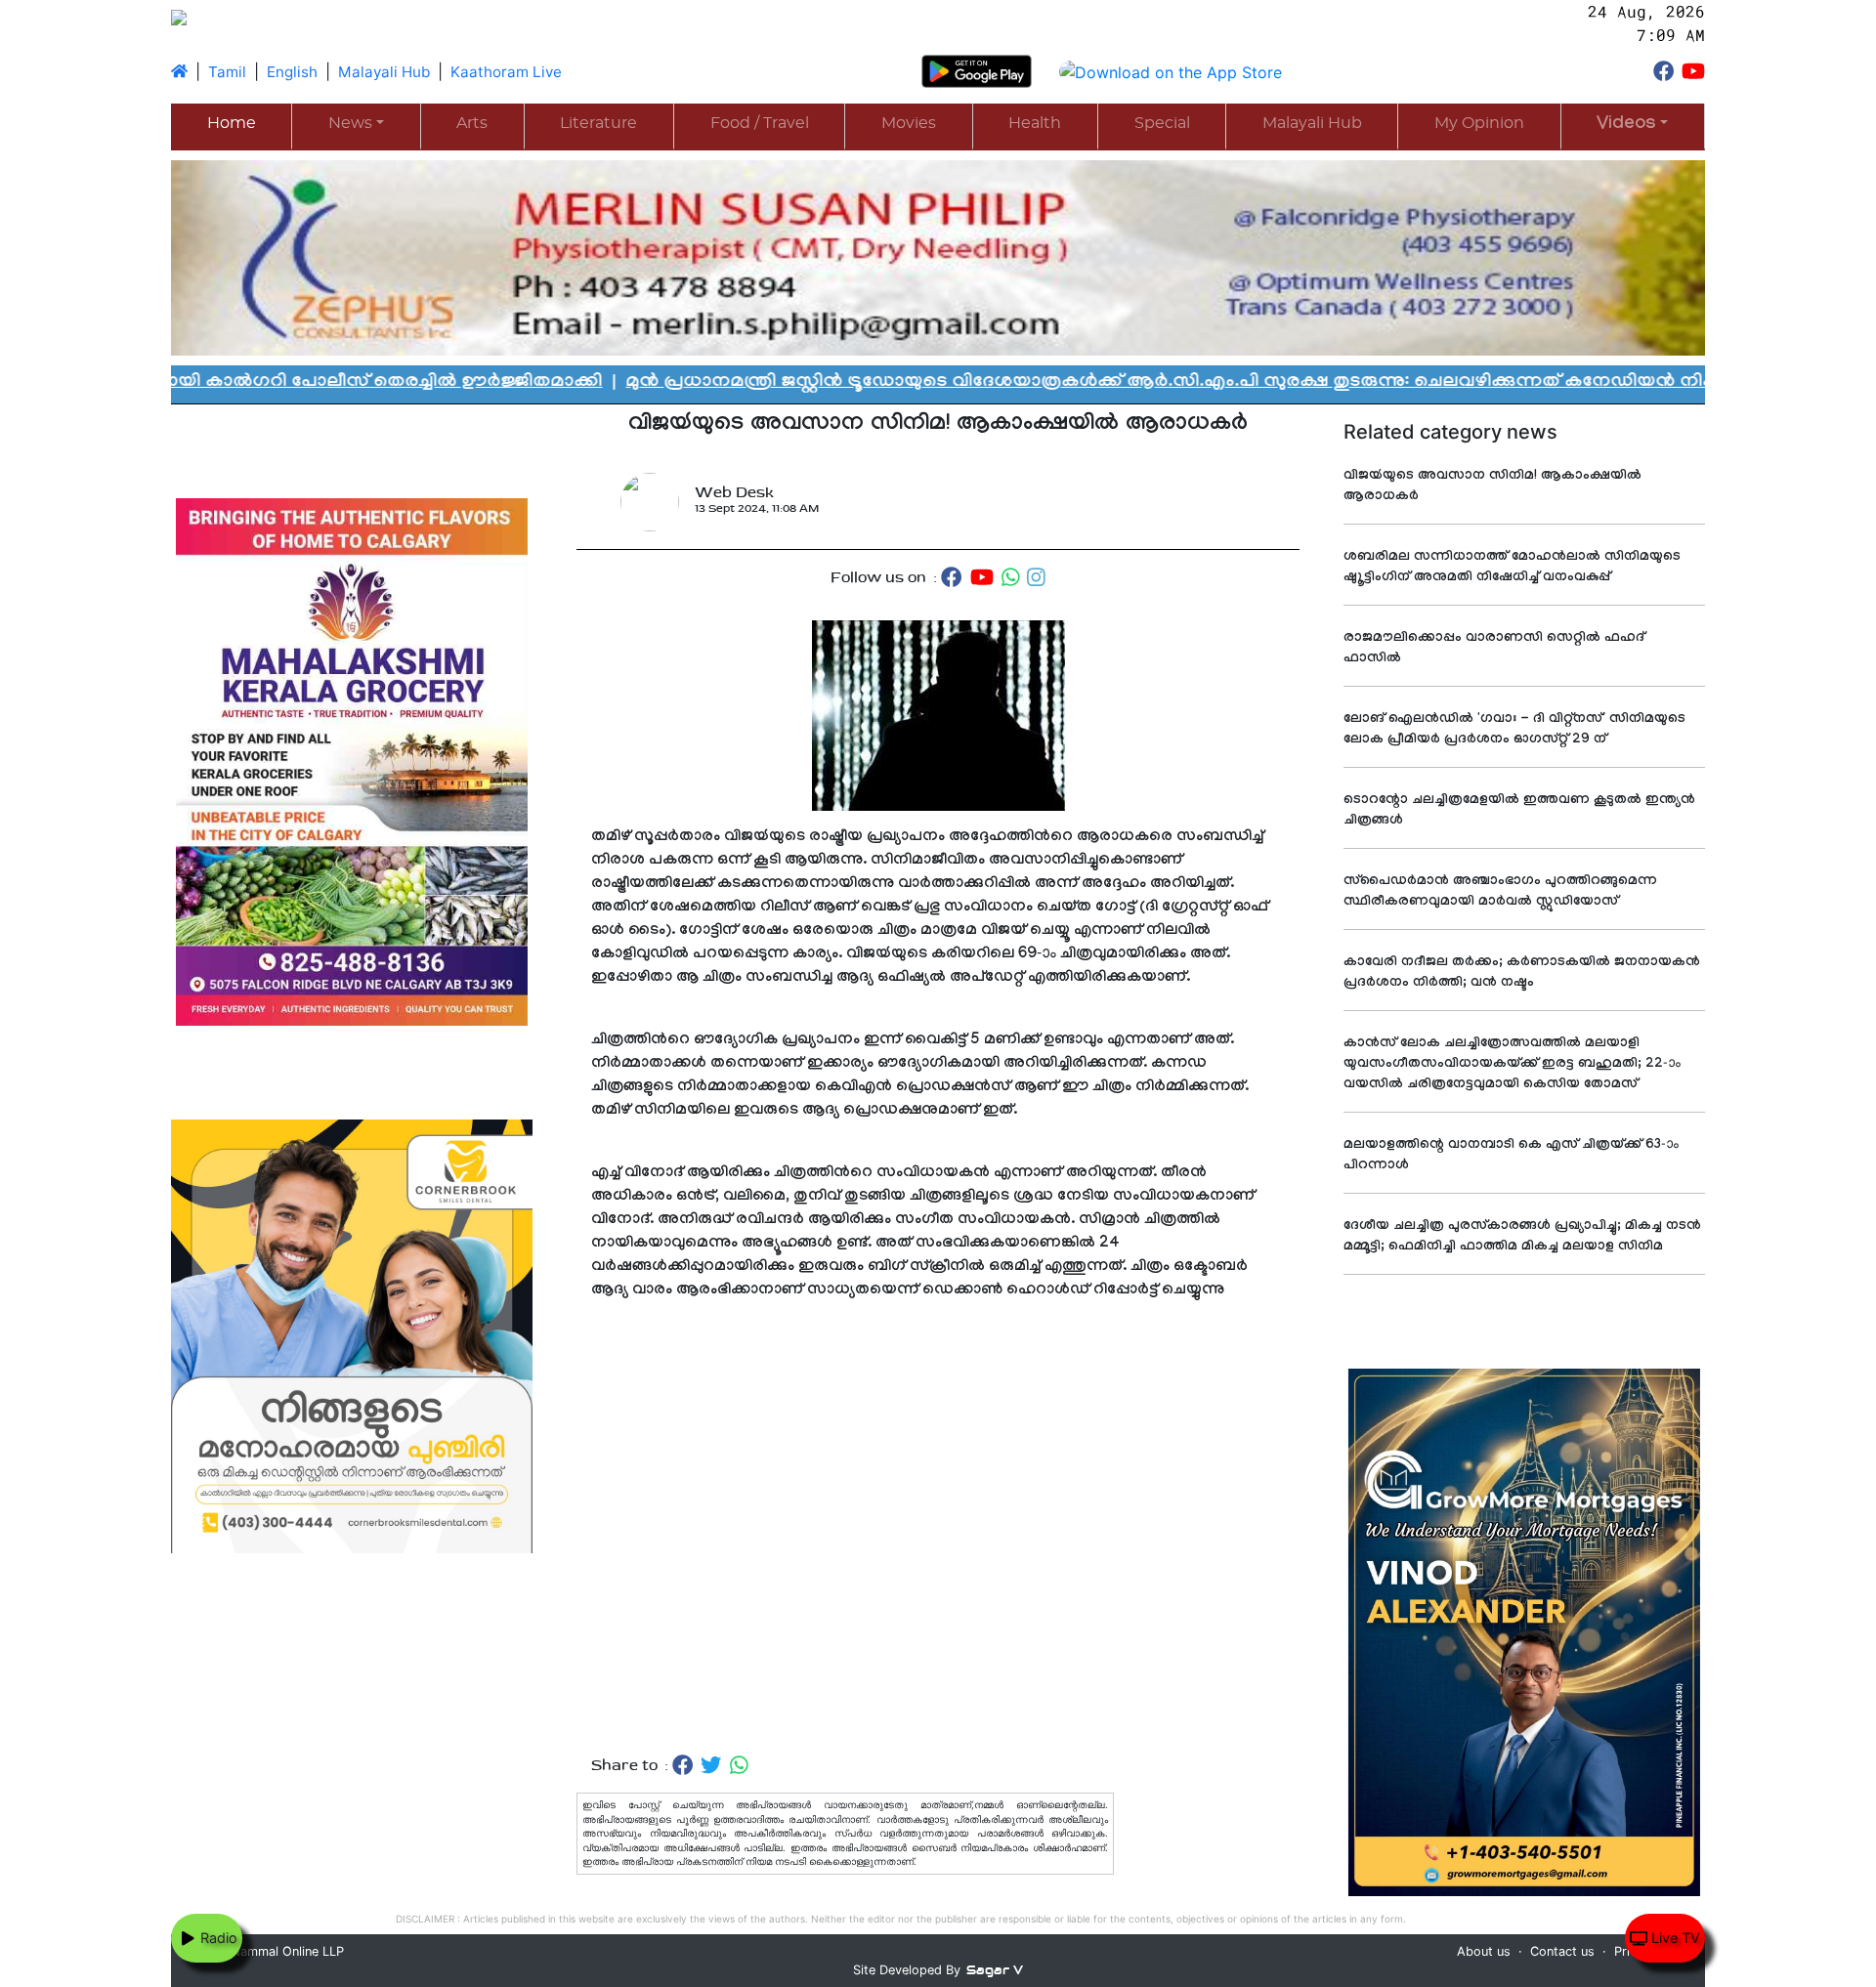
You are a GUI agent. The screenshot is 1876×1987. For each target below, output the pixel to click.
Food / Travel (760, 123)
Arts (472, 123)
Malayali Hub (384, 72)
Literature (598, 123)
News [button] (350, 123)
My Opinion (1479, 123)
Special (1162, 123)
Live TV (1674, 1938)
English (292, 72)
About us (1484, 1951)
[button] (1633, 126)
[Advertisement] (938, 1528)
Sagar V (995, 1970)
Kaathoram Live (506, 72)
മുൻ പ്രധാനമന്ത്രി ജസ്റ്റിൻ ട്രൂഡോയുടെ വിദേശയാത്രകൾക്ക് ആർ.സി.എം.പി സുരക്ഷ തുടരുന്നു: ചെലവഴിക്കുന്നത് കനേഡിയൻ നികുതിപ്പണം (1054, 383)
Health (1035, 123)
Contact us (1562, 1951)
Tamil (227, 72)
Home (232, 123)
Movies (909, 123)
